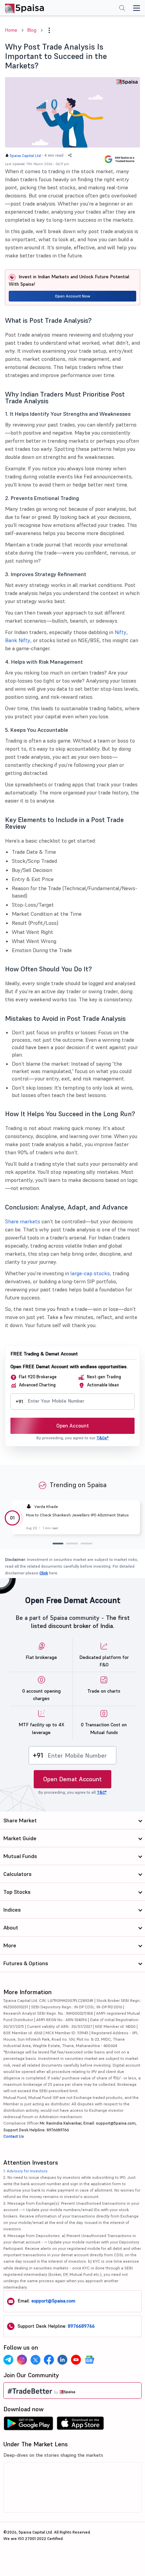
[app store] (80, 2425)
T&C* (102, 1792)
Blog (32, 30)
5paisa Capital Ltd (25, 156)
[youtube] (76, 2360)
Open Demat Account (72, 1779)
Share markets (23, 1221)
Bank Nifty (18, 640)
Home (11, 30)
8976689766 (81, 2326)
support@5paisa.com (53, 2301)
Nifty (121, 632)
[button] (49, 30)
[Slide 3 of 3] (86, 1544)
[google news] (89, 2360)
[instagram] (22, 2360)
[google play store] (28, 2425)
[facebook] (49, 2360)
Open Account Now (73, 296)
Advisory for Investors (27, 2171)
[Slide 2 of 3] (72, 1544)
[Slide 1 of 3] (58, 1544)
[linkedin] (62, 2360)
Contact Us (14, 2136)
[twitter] (35, 2360)
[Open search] (122, 9)
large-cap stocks (90, 1273)
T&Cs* (103, 1438)
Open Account (73, 1426)
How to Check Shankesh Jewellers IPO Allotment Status (77, 1515)
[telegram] (8, 2360)
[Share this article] (70, 155)
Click (44, 1573)
